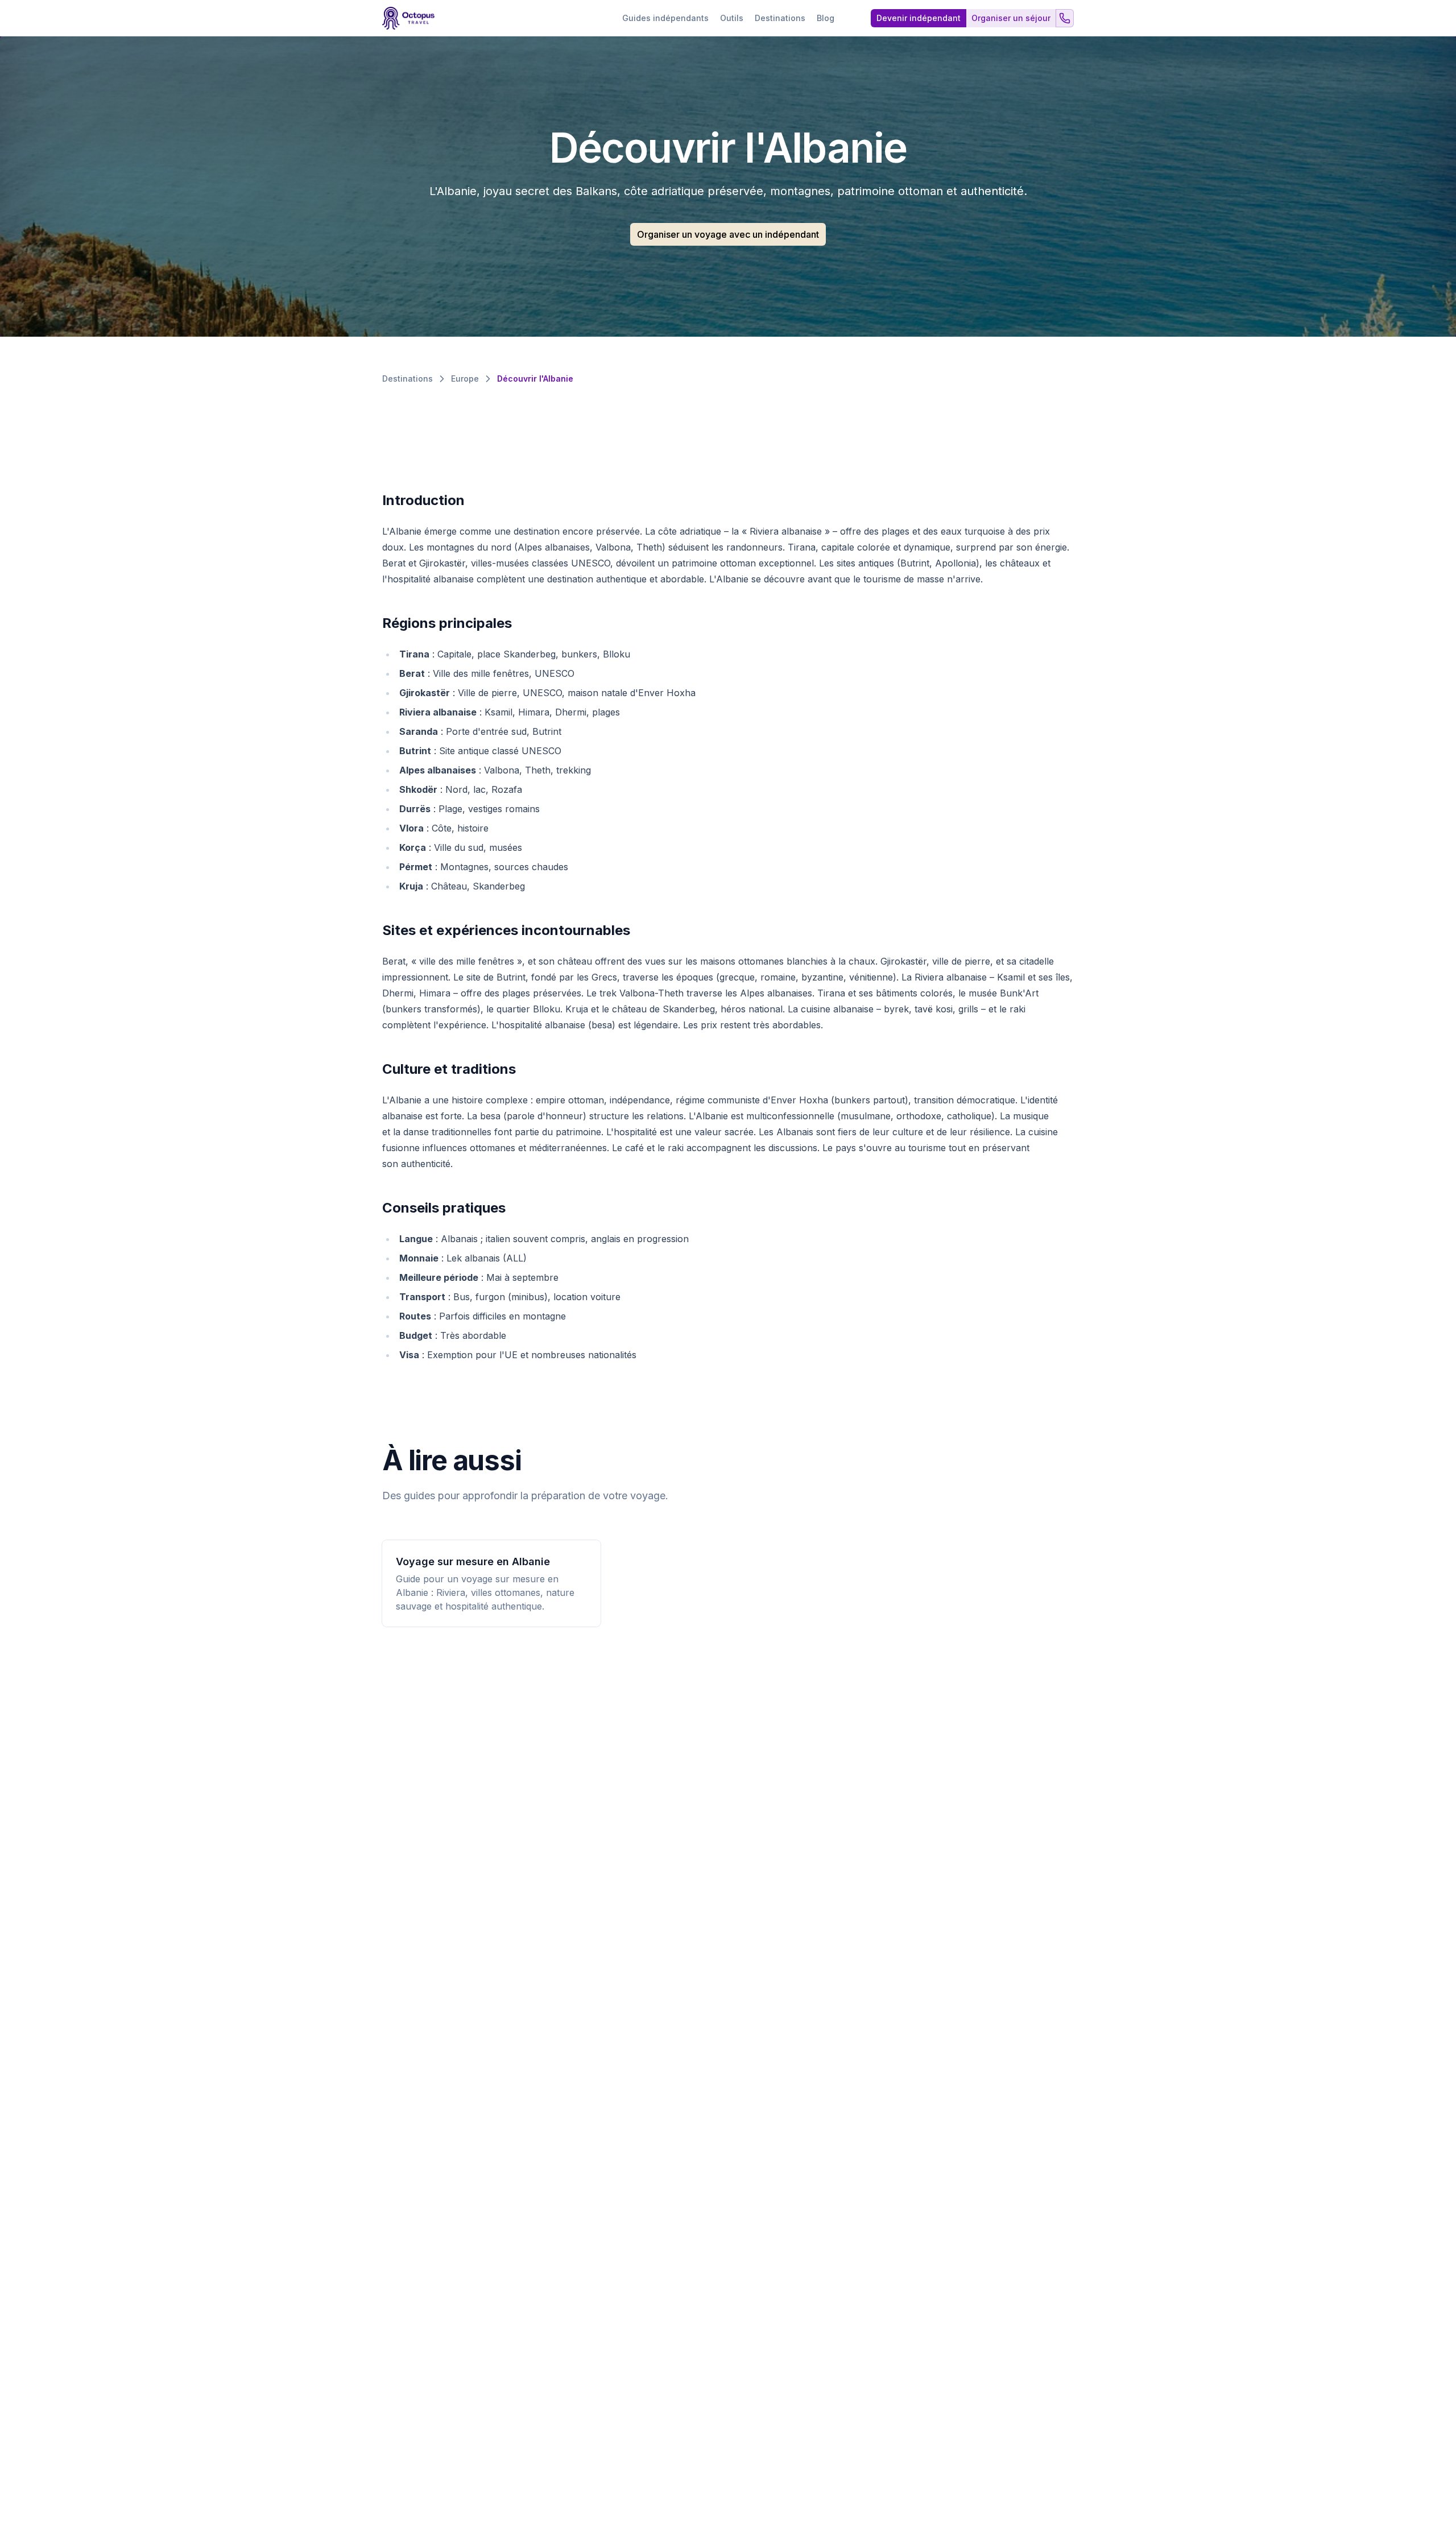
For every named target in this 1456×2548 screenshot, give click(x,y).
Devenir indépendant (919, 18)
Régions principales (447, 623)
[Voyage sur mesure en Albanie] (491, 1583)
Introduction (423, 500)
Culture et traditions (449, 1069)
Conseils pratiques (444, 1208)
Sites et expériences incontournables (506, 930)
